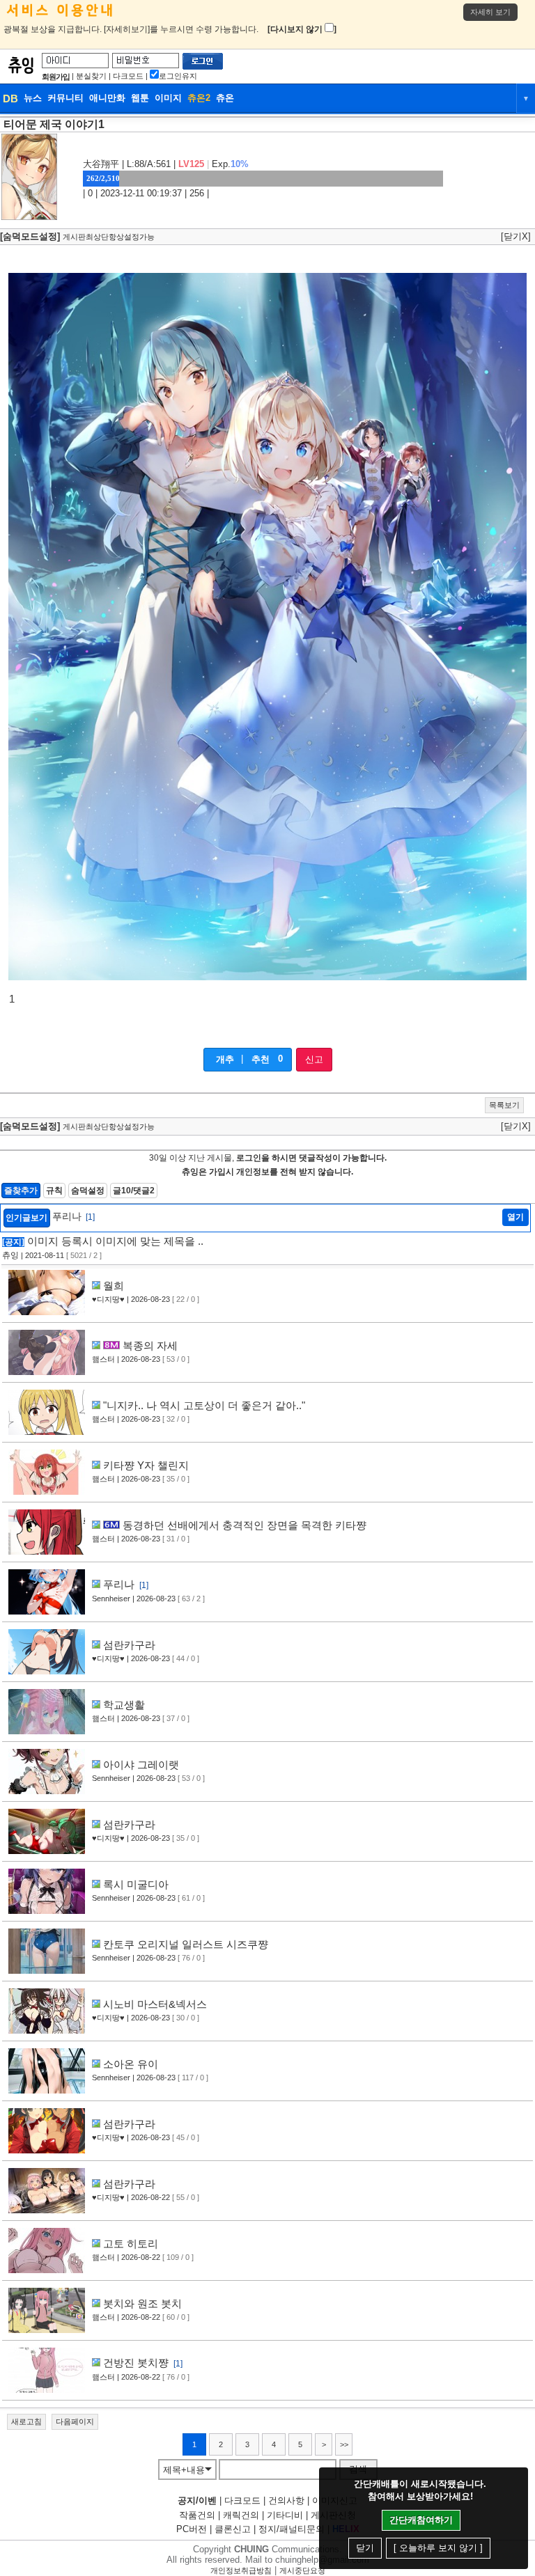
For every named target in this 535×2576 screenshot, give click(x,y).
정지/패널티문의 (292, 2529)
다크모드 (128, 76)
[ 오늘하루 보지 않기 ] (438, 2548)
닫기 (365, 2548)
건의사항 (286, 2500)
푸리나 (73, 1216)
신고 (314, 1059)
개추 (225, 1059)
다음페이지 (75, 2421)
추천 (261, 1059)
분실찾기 (91, 76)
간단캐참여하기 (421, 2520)
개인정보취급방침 (241, 2570)
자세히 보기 (490, 12)
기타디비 (285, 2515)
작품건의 (197, 2515)
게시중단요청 (302, 2570)
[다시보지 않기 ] (302, 29)
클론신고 (233, 2529)
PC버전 (192, 2529)
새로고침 (26, 2421)
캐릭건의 (241, 2515)
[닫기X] (516, 236)
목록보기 (504, 1105)
